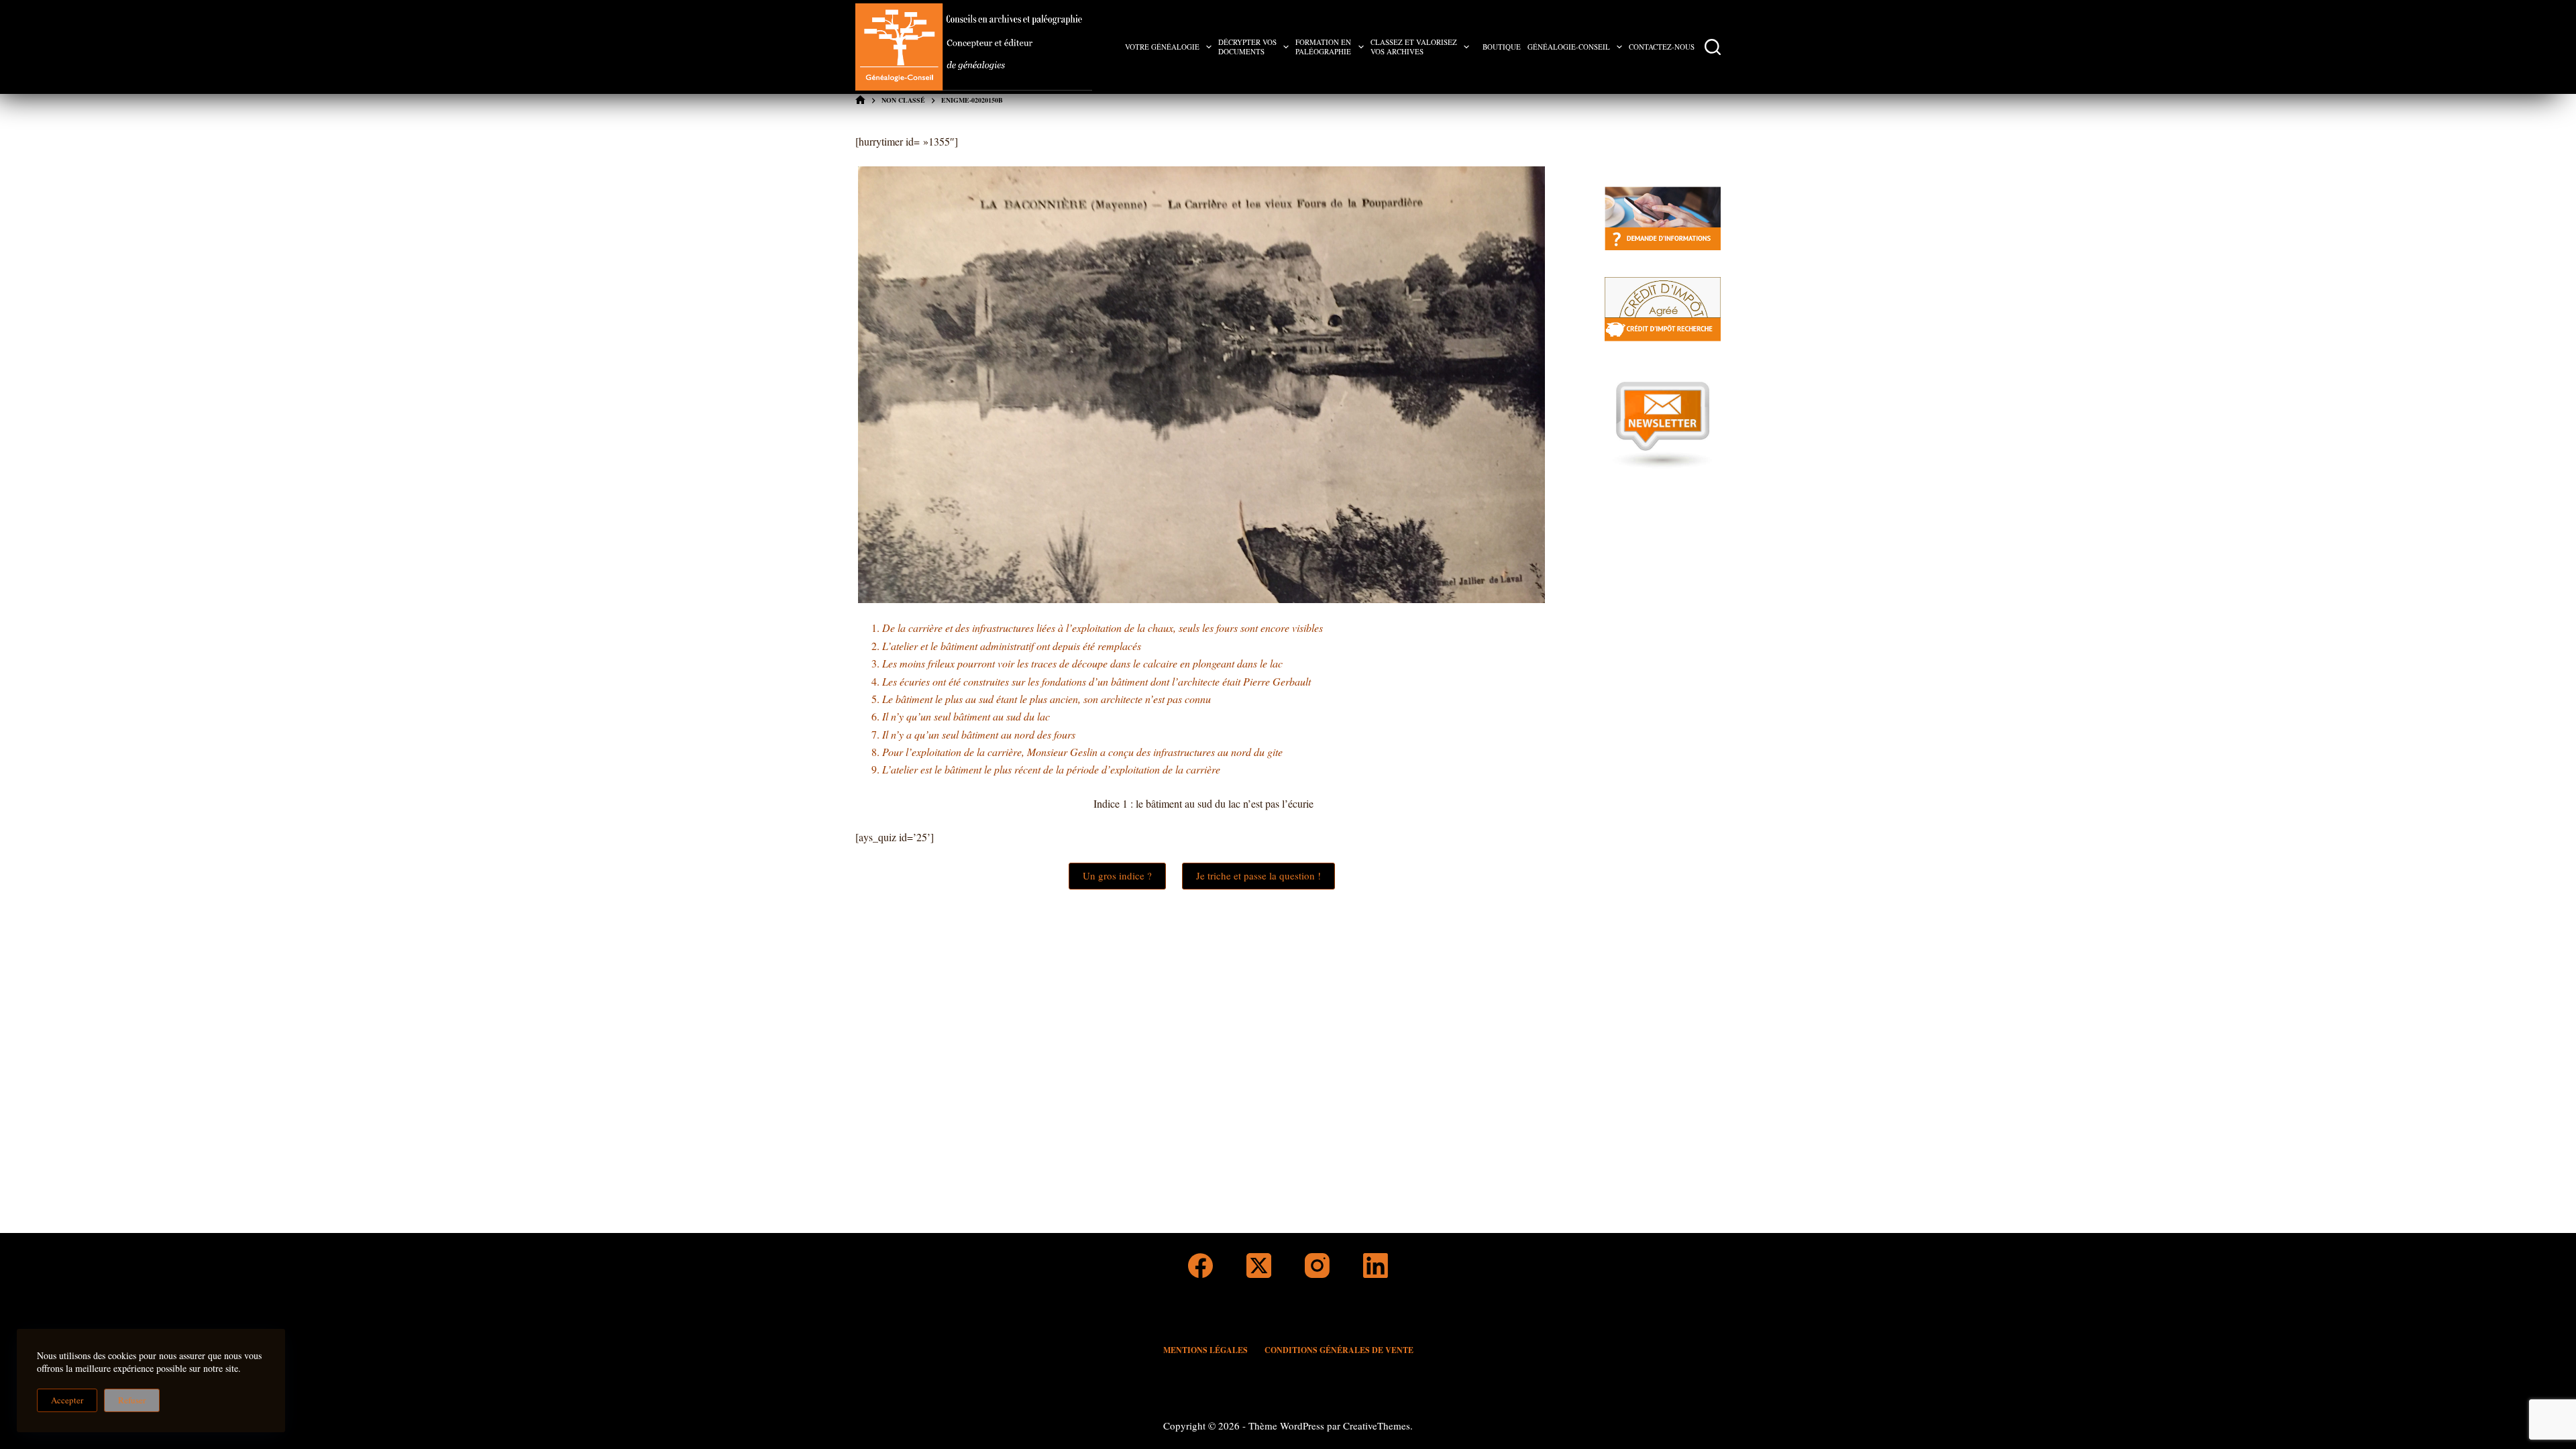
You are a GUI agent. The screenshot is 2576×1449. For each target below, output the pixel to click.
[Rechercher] (1713, 47)
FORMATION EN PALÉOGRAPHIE (1323, 47)
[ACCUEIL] (860, 100)
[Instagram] (1317, 1266)
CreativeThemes (1377, 1426)
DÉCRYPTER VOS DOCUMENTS (1247, 47)
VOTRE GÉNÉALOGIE (1162, 47)
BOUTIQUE (1502, 47)
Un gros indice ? (1117, 875)
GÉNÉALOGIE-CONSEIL (1569, 47)
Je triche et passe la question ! (1258, 875)
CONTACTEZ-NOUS (1662, 47)
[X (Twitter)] (1259, 1266)
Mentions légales (1205, 1350)
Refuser (132, 1400)
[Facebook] (1200, 1266)
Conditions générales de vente (1339, 1350)
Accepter (67, 1400)
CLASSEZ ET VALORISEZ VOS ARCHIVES (1414, 47)
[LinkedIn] (1376, 1266)
